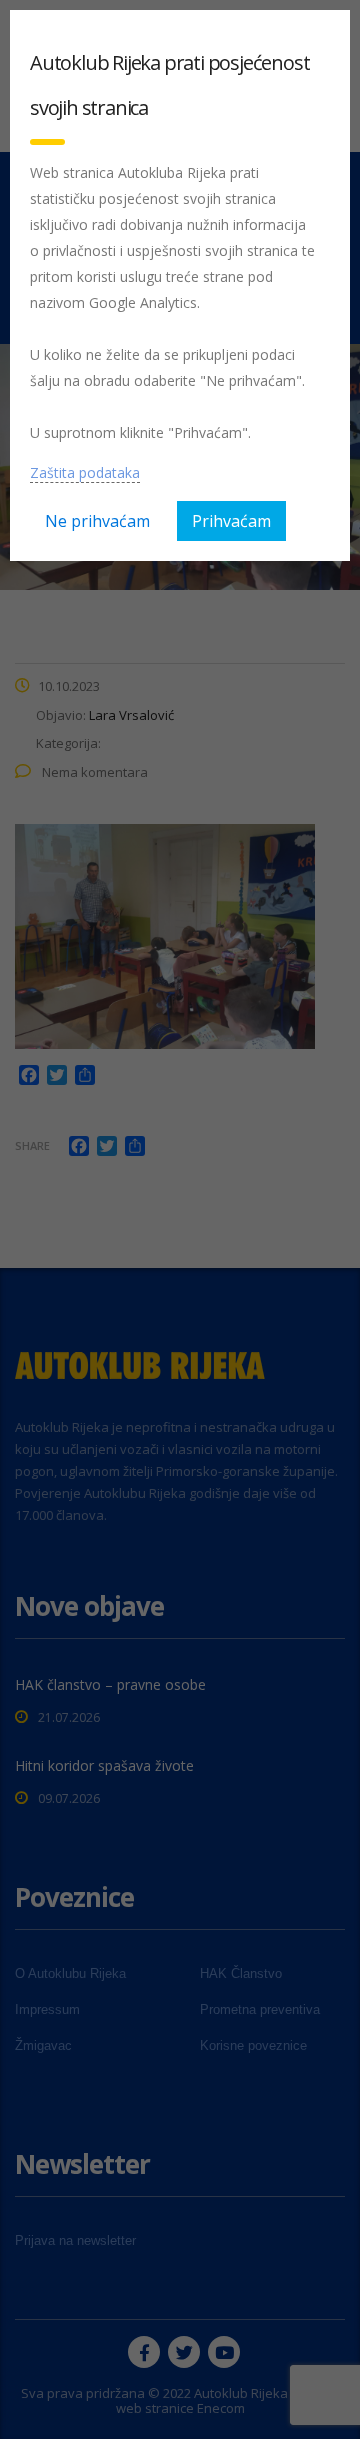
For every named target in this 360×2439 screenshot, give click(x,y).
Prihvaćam (231, 521)
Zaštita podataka (85, 472)
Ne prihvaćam (97, 521)
